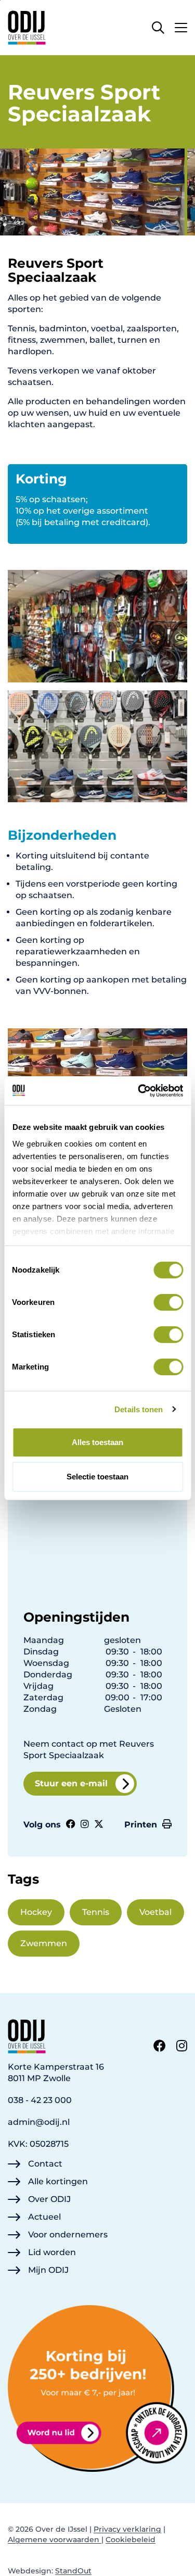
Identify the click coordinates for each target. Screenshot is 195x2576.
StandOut (73, 2571)
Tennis (96, 1912)
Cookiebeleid (131, 2540)
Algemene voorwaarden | (56, 2540)
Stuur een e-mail (71, 1783)
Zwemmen (44, 1943)
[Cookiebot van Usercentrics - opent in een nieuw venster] (139, 1091)
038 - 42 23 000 (40, 2100)
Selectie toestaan (97, 1477)
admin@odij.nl (39, 2122)
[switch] (168, 1302)
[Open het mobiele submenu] (181, 25)
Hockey (36, 1912)
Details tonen (139, 1409)
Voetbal (155, 1912)
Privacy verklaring (127, 2529)
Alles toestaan (97, 1442)
